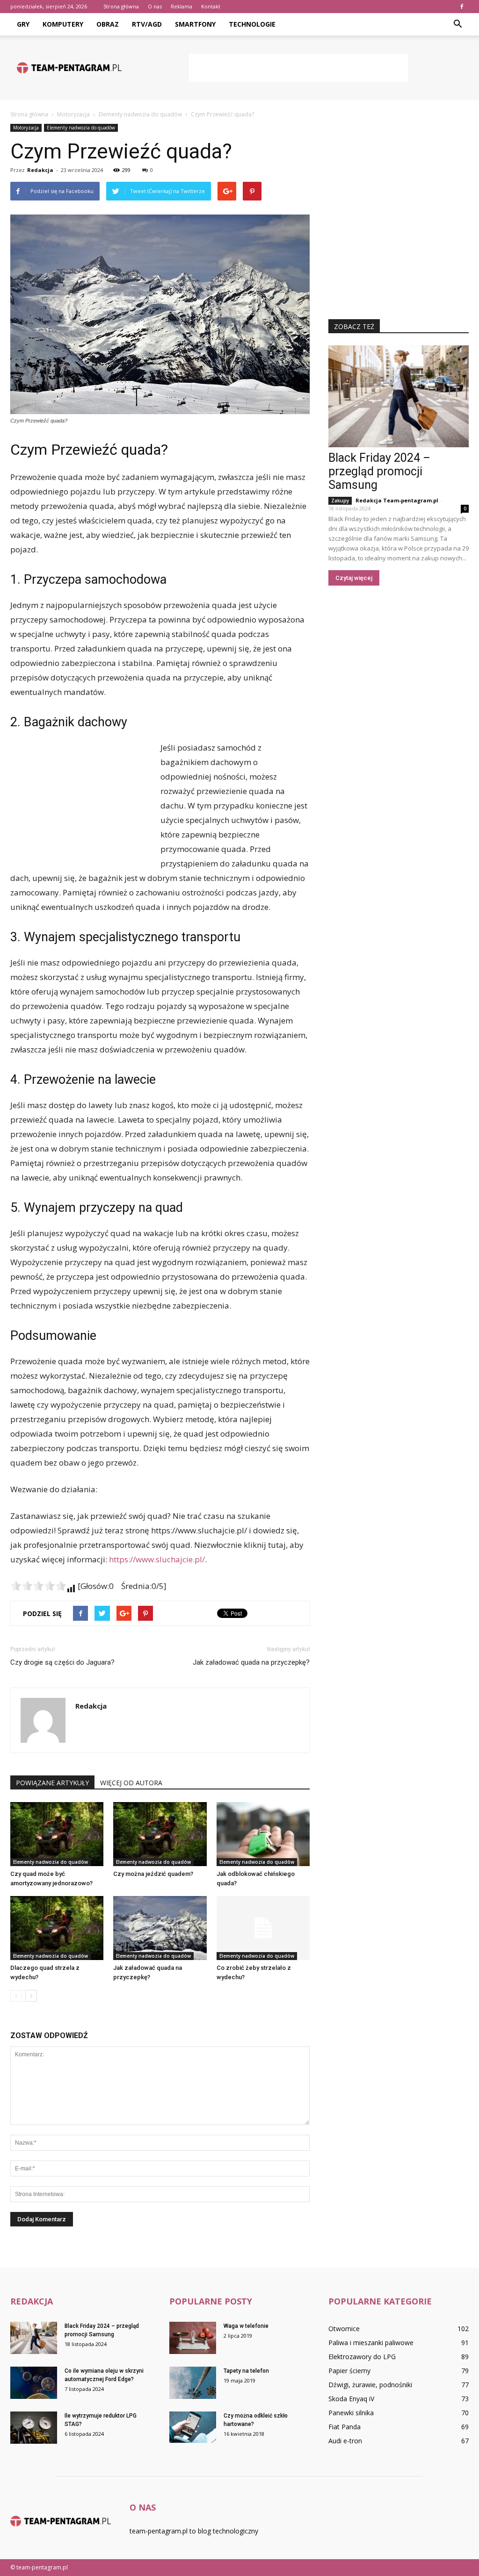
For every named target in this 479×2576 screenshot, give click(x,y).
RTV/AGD (147, 24)
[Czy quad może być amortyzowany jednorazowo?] (57, 1834)
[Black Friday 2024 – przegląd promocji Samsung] (399, 396)
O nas (155, 6)
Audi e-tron (345, 2441)
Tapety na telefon (246, 2371)
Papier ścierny (349, 2371)
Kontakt (211, 6)
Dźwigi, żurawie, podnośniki (370, 2385)
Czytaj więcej (354, 578)
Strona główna (121, 6)
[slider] (38, 1586)
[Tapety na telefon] (193, 2383)
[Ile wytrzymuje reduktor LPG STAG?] (34, 2428)
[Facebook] (462, 7)
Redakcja (40, 170)
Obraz (108, 24)
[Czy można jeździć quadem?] (160, 1834)
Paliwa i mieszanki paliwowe (371, 2343)
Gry (23, 24)
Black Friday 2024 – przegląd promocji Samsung (379, 471)
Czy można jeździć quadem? (153, 1874)
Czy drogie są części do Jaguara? (62, 1662)
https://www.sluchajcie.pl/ (157, 1559)
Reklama (181, 6)
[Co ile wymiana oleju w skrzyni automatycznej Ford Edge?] (34, 2383)
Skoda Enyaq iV (351, 2399)
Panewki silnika (351, 2413)
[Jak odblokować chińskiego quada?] (263, 1834)
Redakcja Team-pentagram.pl (397, 500)
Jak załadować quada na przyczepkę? (251, 1662)
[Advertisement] (298, 68)
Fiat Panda (345, 2427)
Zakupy (340, 501)
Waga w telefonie (246, 2326)
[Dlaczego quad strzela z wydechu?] (57, 1928)
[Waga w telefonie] (193, 2338)
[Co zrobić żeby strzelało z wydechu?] (263, 1928)
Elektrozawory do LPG (362, 2357)
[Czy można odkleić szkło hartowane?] (193, 2427)
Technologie (252, 24)
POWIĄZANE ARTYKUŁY (52, 1783)
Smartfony (195, 24)
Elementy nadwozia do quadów (81, 128)
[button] (457, 24)
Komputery (63, 24)
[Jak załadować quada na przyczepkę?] (160, 1928)
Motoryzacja (26, 128)
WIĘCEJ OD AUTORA (131, 1783)
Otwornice (344, 2329)
